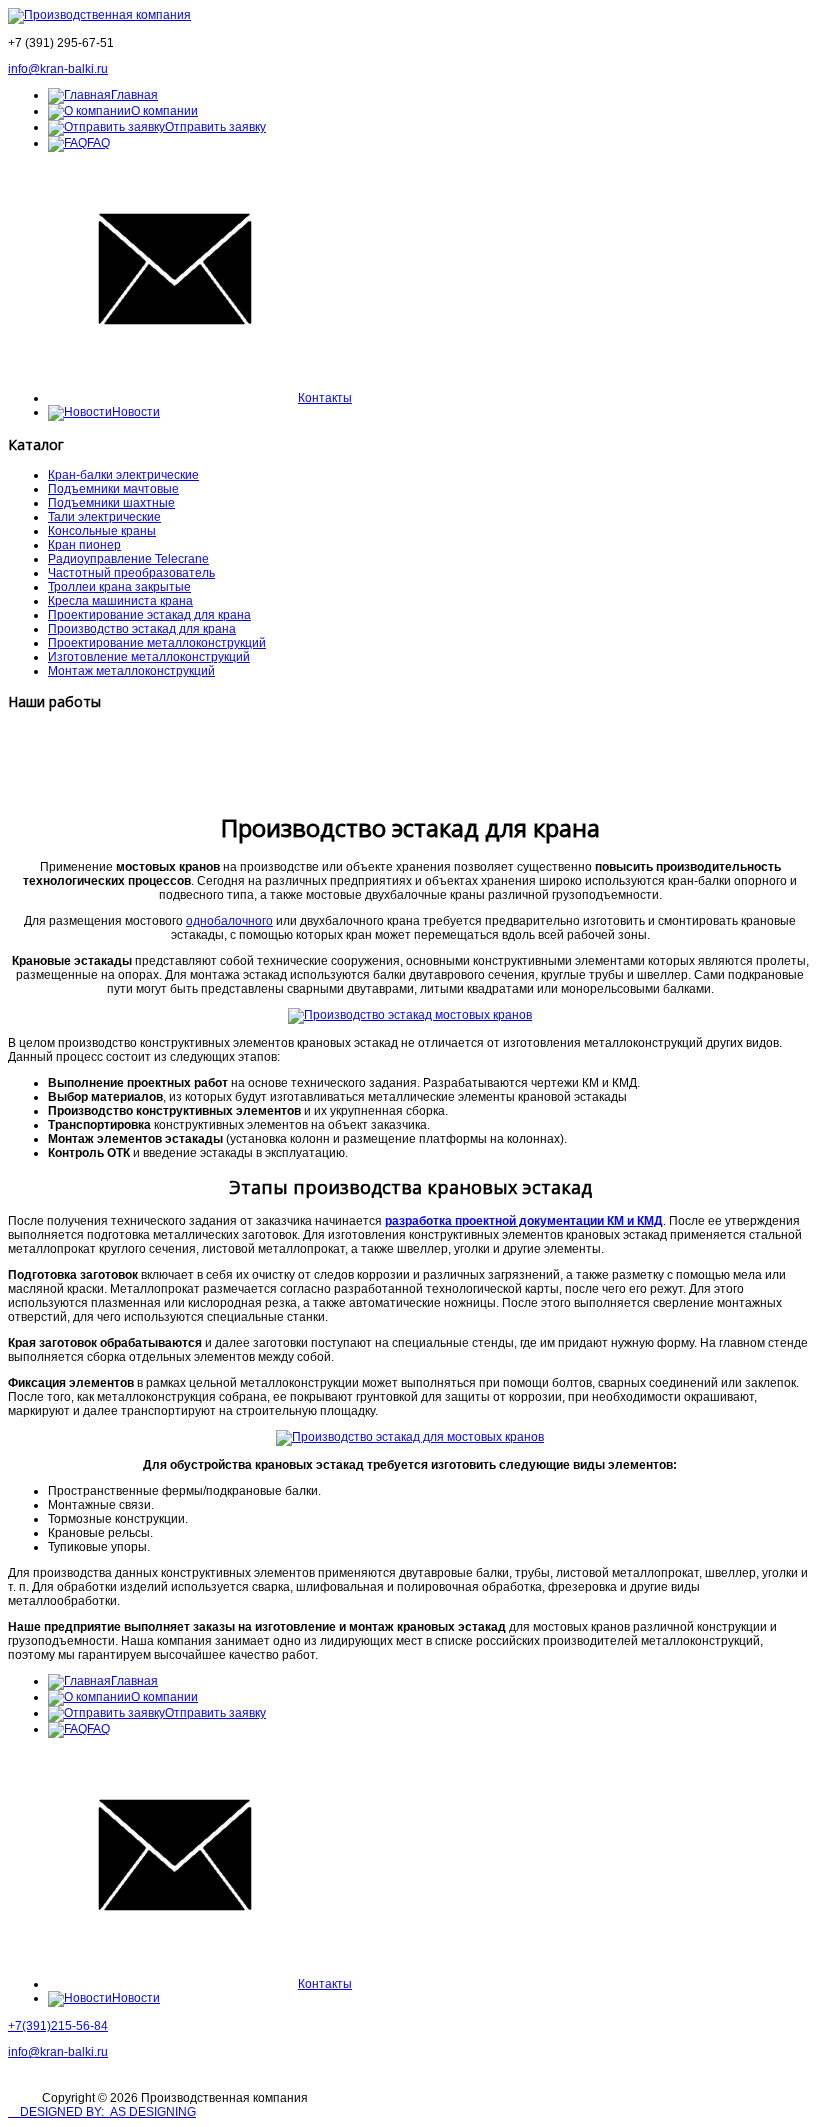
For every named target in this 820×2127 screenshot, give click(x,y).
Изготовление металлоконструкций (149, 657)
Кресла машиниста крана (120, 601)
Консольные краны (102, 531)
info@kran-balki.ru (58, 69)
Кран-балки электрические (123, 475)
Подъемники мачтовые (113, 489)
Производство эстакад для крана (142, 629)
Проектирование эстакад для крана (149, 615)
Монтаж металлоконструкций (131, 671)
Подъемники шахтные (111, 503)
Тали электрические (104, 517)
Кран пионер (84, 545)
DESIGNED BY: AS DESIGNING (102, 2112)
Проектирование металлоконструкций (157, 643)
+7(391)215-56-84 (58, 2026)
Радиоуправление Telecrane (128, 559)
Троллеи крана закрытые (119, 587)
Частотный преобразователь (131, 573)
